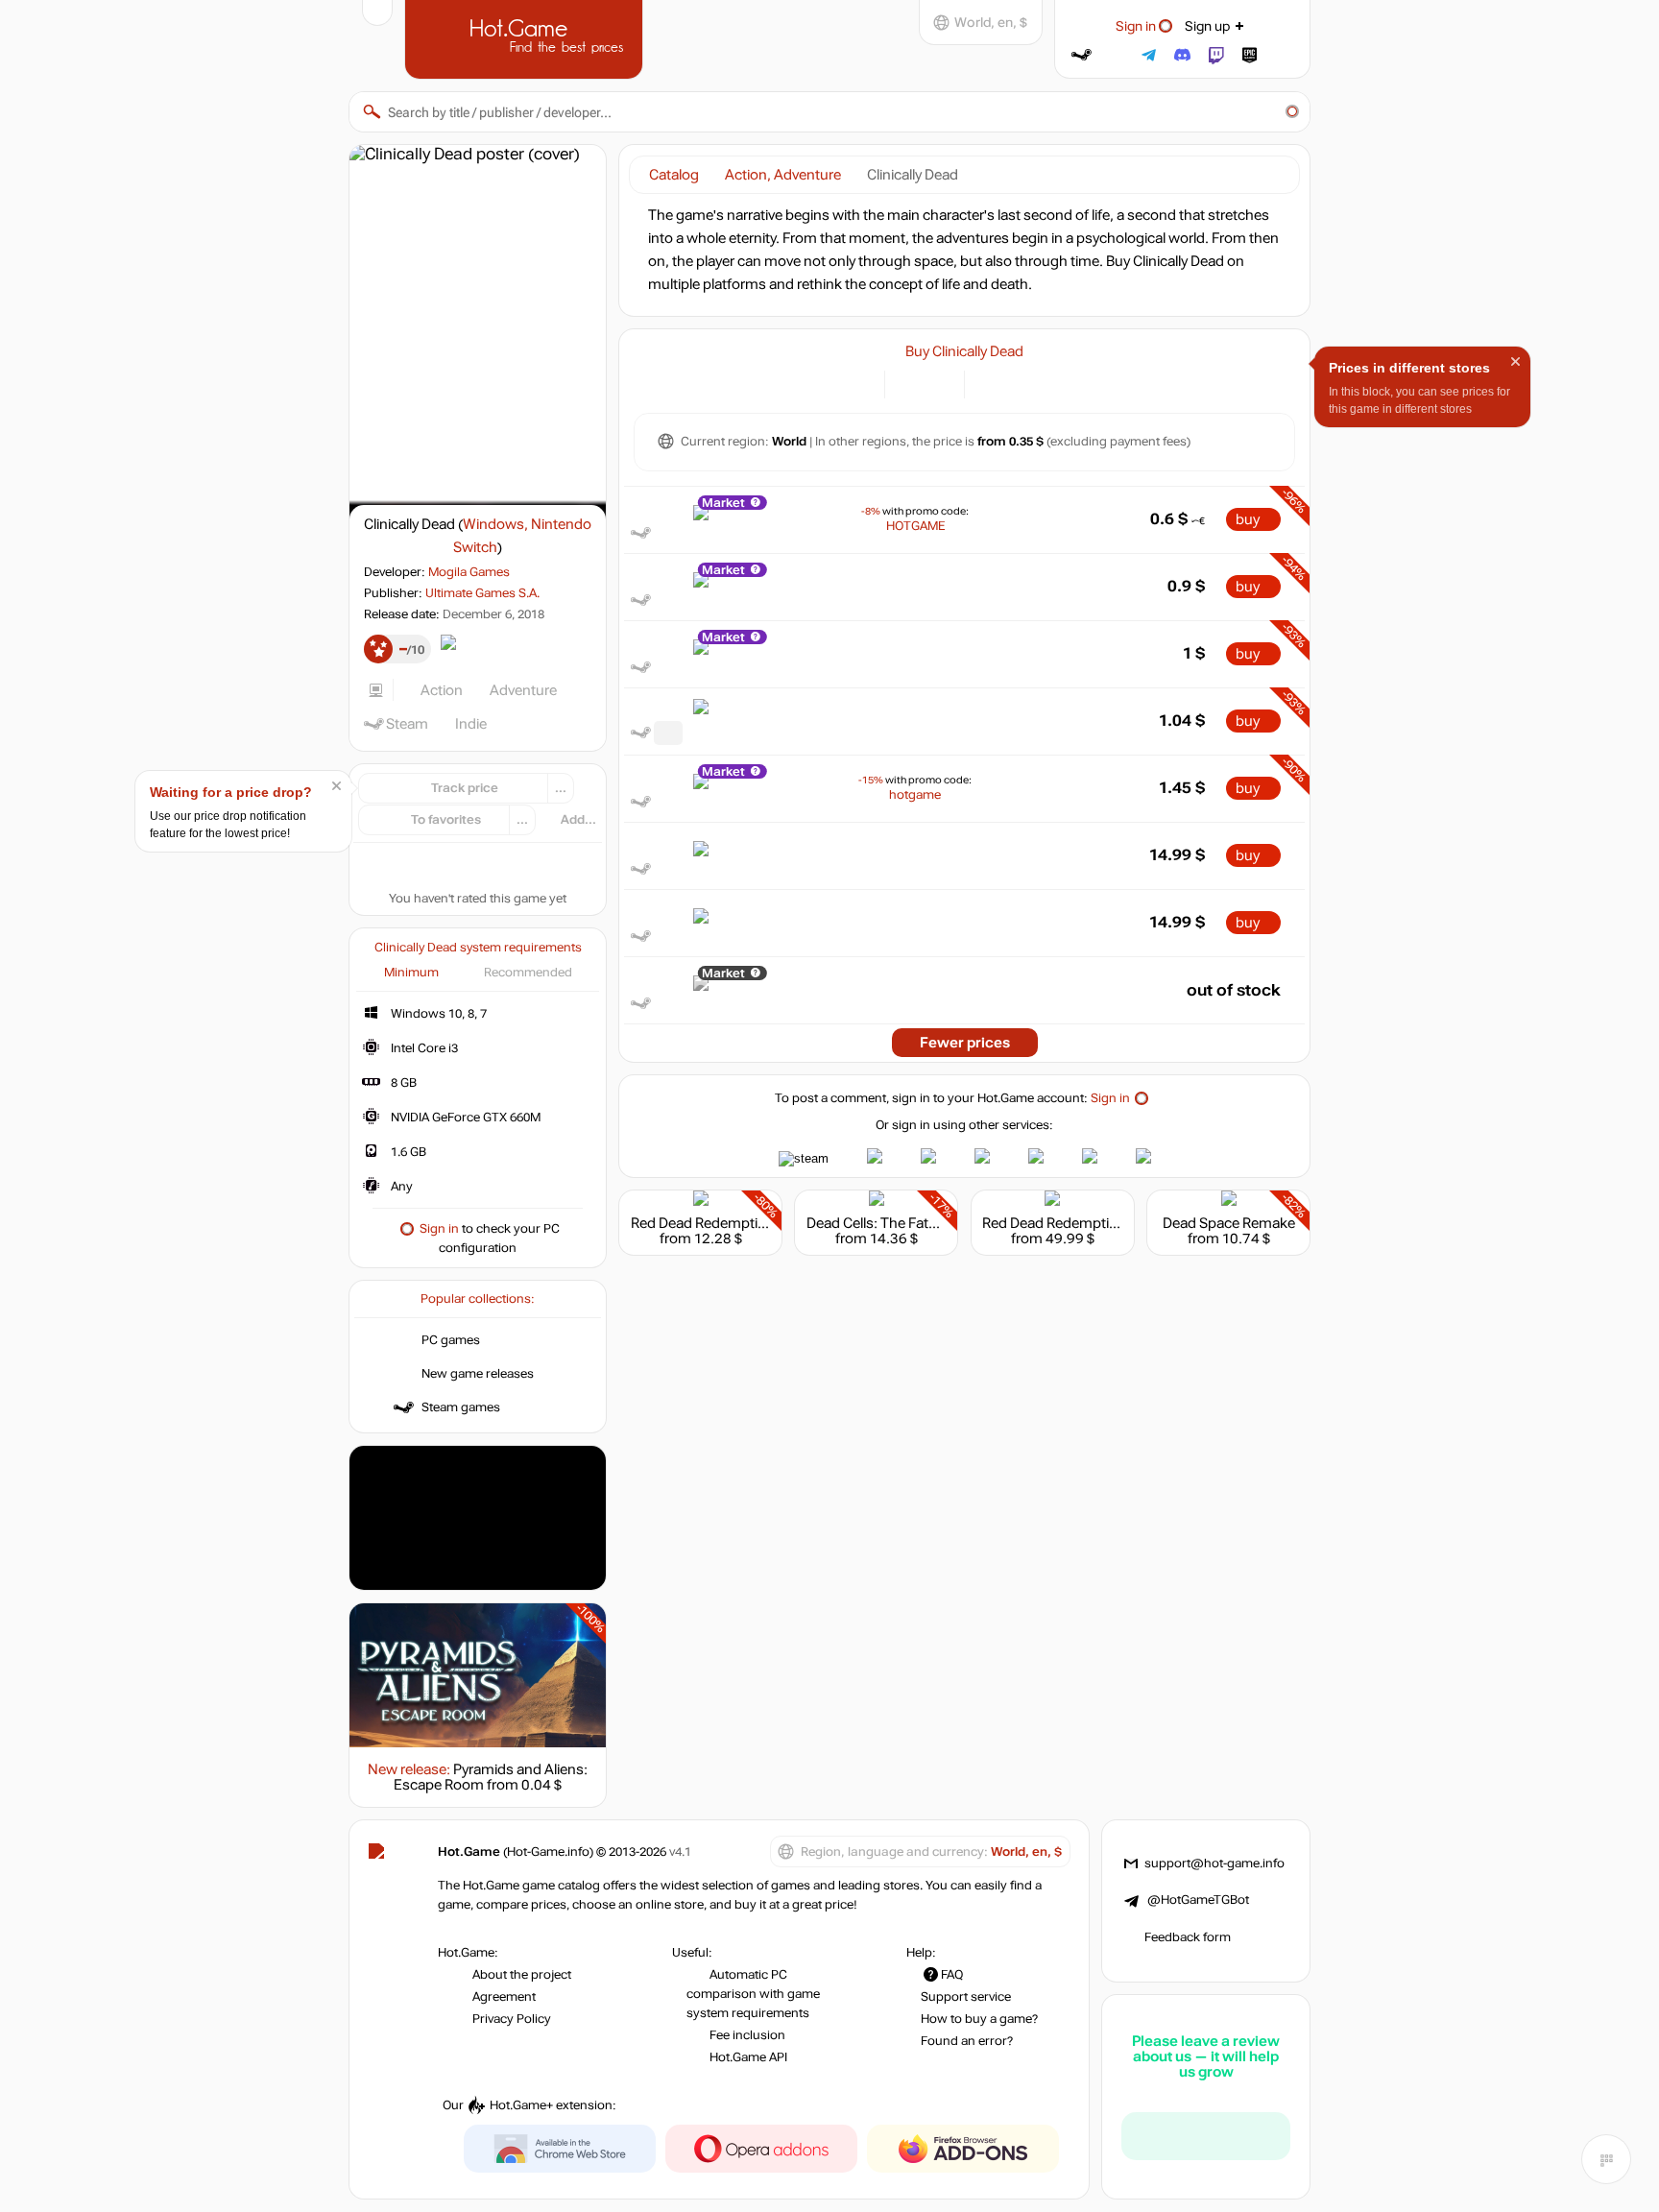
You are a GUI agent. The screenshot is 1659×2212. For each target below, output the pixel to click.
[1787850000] (668, 733)
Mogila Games (469, 572)
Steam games (461, 1407)
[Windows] (990, 383)
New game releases (478, 1374)
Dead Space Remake (1229, 1223)
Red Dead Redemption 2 (709, 1223)
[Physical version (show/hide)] (938, 383)
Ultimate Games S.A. (482, 593)
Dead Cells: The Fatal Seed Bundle (914, 1223)
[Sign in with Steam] (1082, 55)
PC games (451, 1340)
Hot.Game (526, 37)
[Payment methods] (859, 383)
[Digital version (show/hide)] (911, 383)
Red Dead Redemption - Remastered (1099, 1223)
